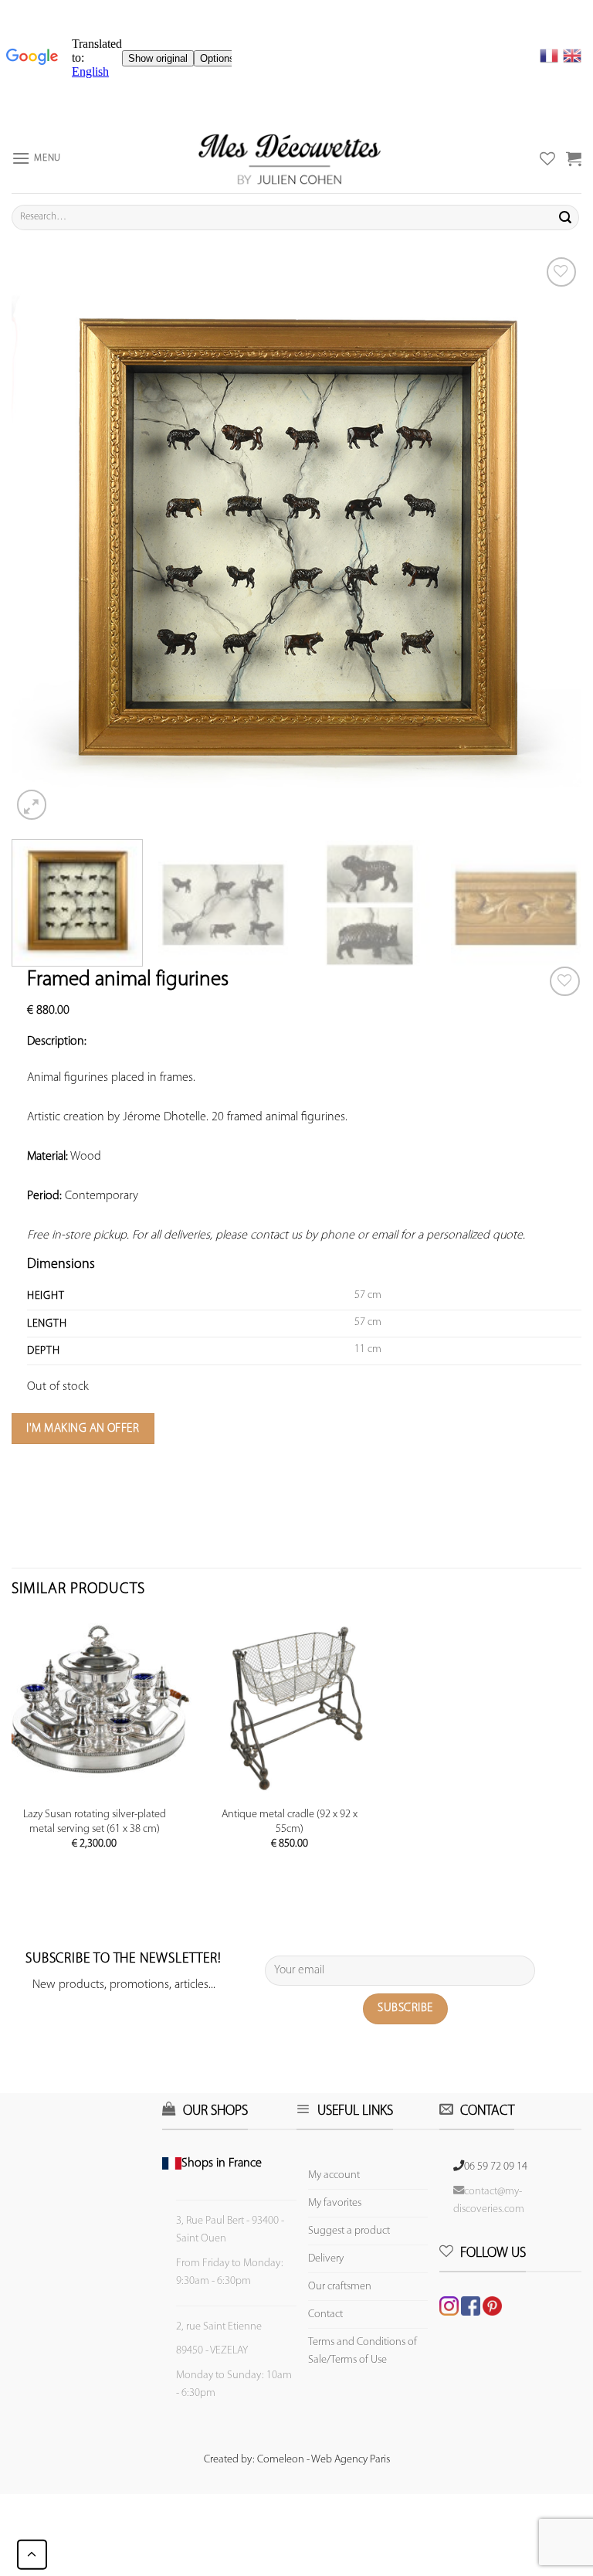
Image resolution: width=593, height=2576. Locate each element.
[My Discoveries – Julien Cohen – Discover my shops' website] (290, 158)
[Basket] (574, 158)
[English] (572, 56)
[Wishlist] (565, 982)
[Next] (551, 539)
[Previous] (42, 539)
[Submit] (565, 217)
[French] (551, 56)
